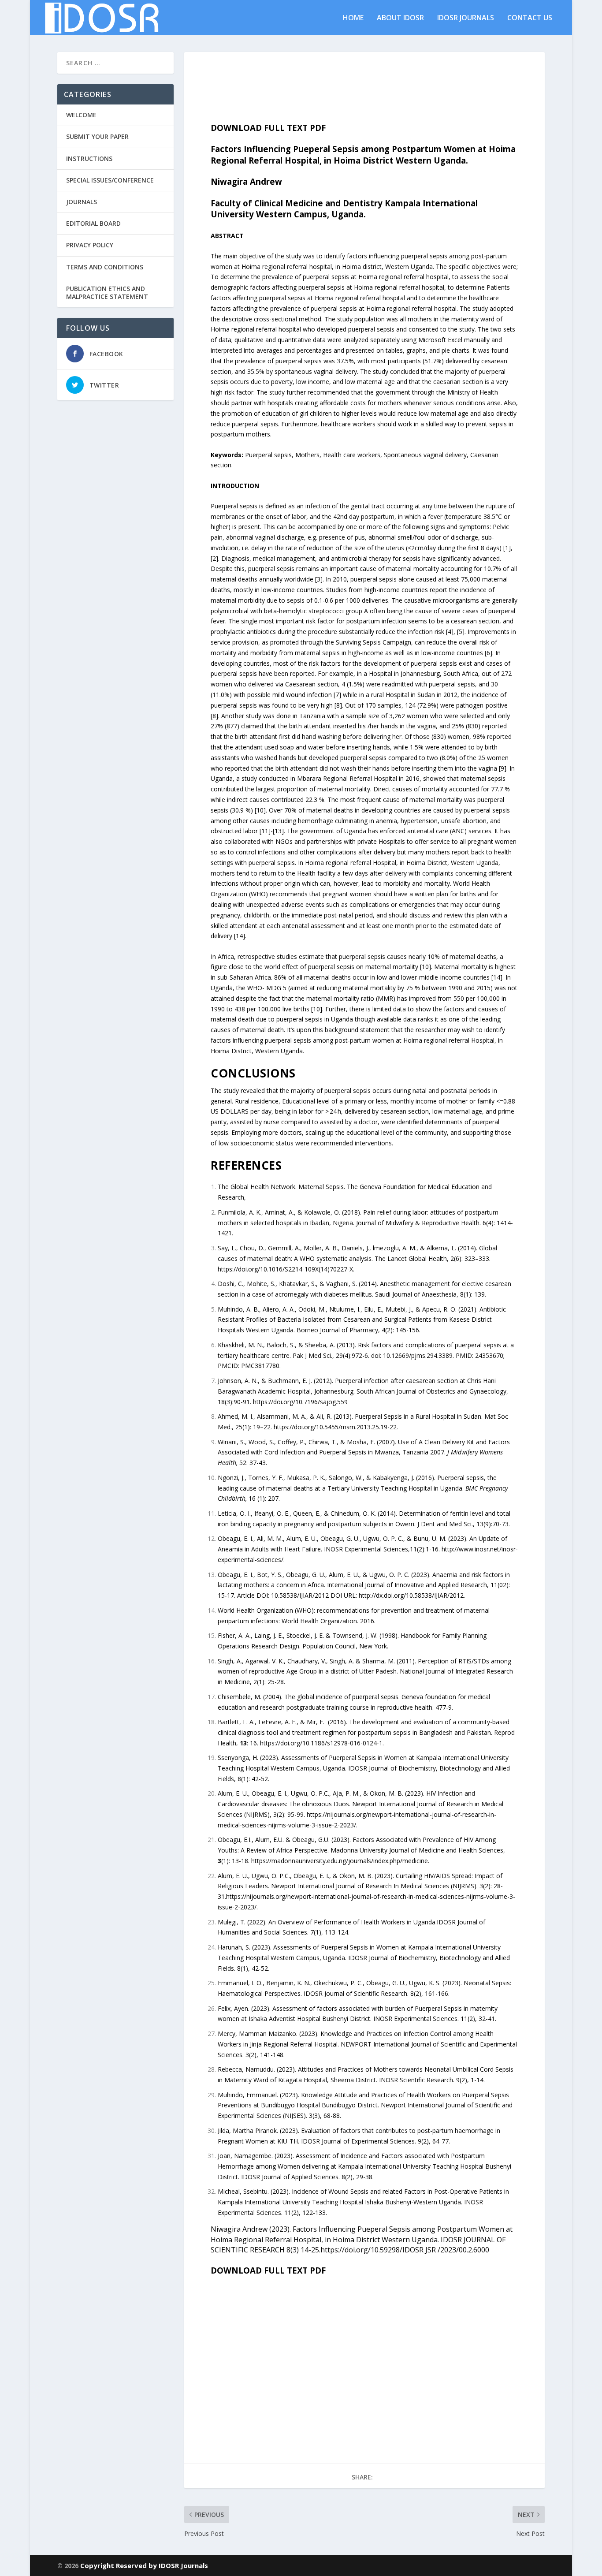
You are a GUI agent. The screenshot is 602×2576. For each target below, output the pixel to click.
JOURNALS (82, 202)
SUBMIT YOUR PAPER (97, 136)
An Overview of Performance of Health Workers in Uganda (352, 1922)
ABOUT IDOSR (400, 18)
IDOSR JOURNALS (466, 18)
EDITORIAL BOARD (93, 223)
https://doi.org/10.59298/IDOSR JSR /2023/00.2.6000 (405, 2250)
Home (353, 18)
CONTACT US (530, 18)
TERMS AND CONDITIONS (105, 267)
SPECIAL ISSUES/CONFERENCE (110, 180)
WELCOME (81, 115)
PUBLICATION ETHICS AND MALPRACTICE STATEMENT (107, 293)
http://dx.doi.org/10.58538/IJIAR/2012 (411, 1595)
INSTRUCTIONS (89, 158)
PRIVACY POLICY (90, 245)
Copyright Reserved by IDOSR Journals (144, 2565)
